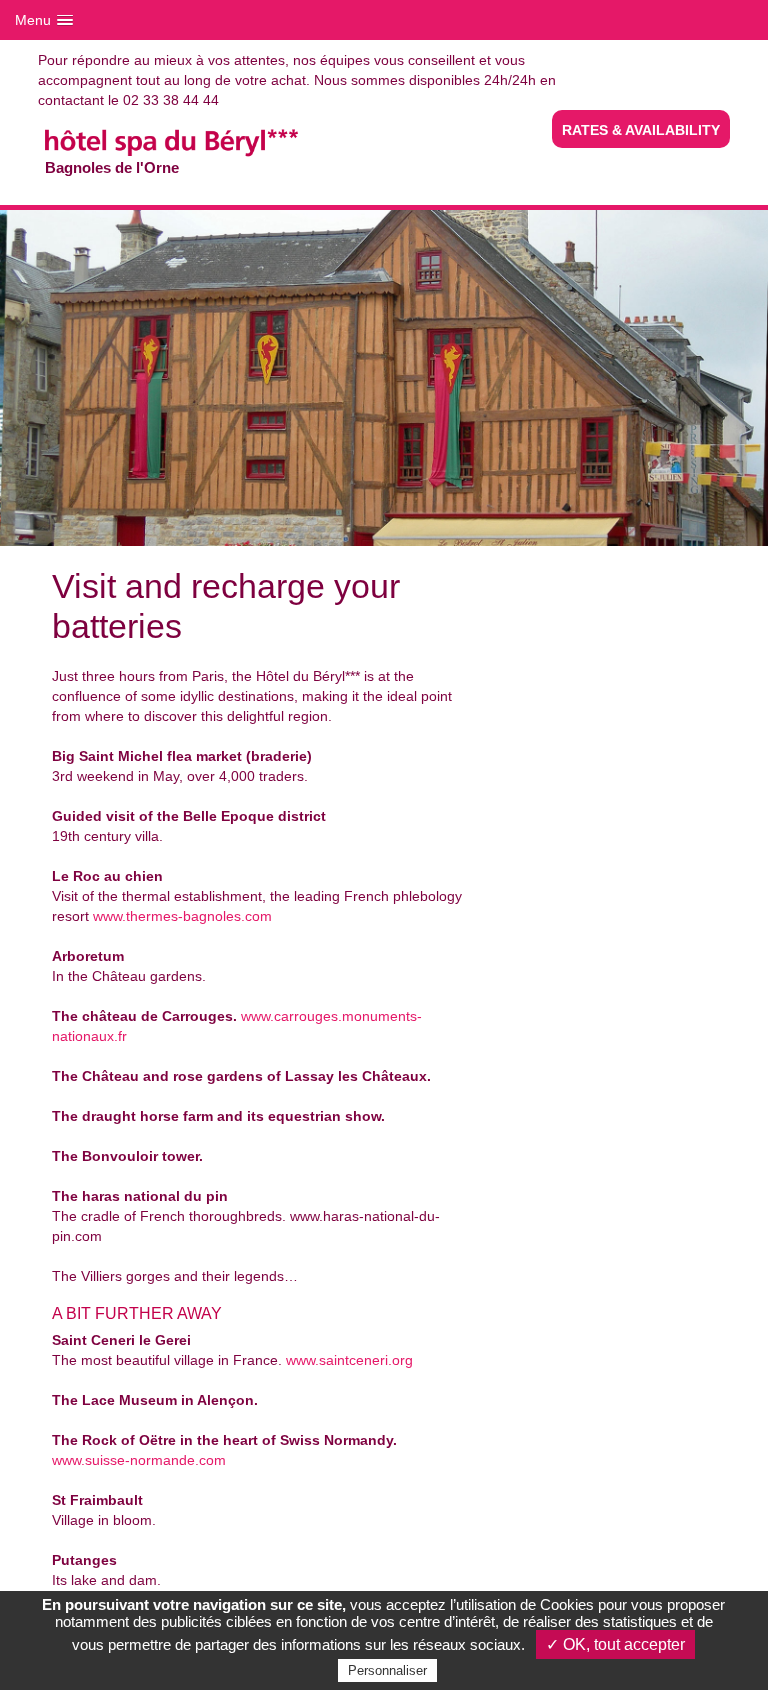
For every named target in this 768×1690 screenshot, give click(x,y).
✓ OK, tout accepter (615, 1644)
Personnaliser (387, 1670)
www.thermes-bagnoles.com (182, 916)
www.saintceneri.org (349, 1360)
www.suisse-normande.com (139, 1460)
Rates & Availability (641, 130)
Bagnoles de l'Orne (168, 110)
